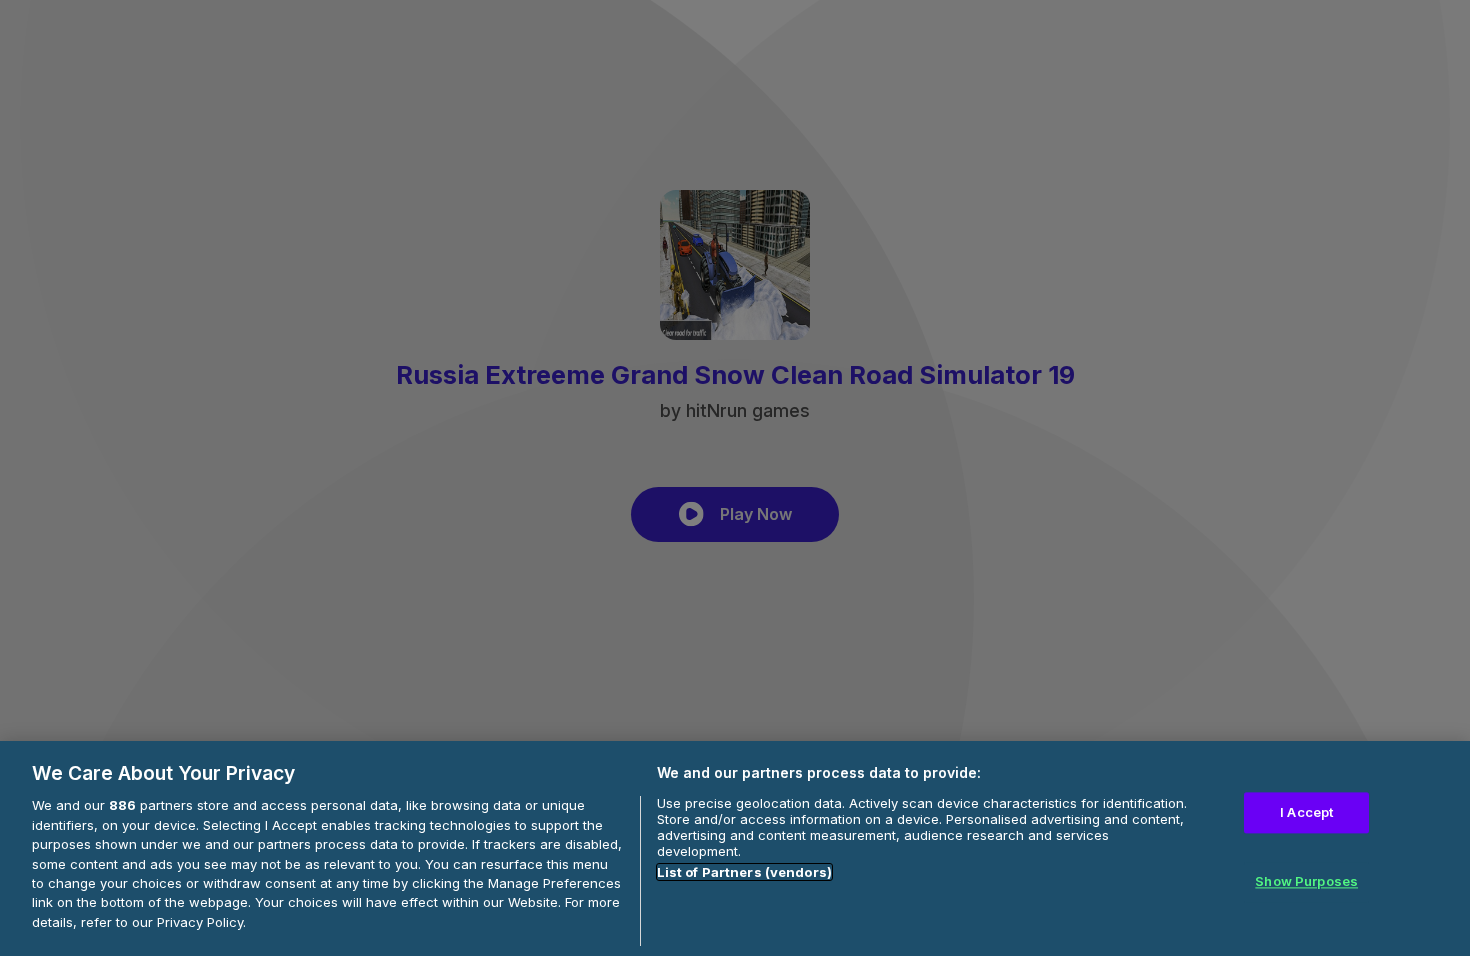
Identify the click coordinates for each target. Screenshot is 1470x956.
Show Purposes (1306, 882)
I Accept (1306, 812)
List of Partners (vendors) (744, 872)
